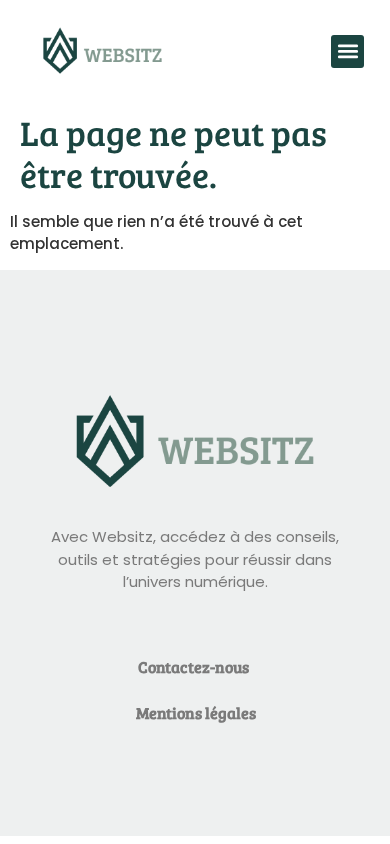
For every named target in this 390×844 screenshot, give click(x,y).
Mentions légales (196, 712)
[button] (347, 51)
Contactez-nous (193, 666)
